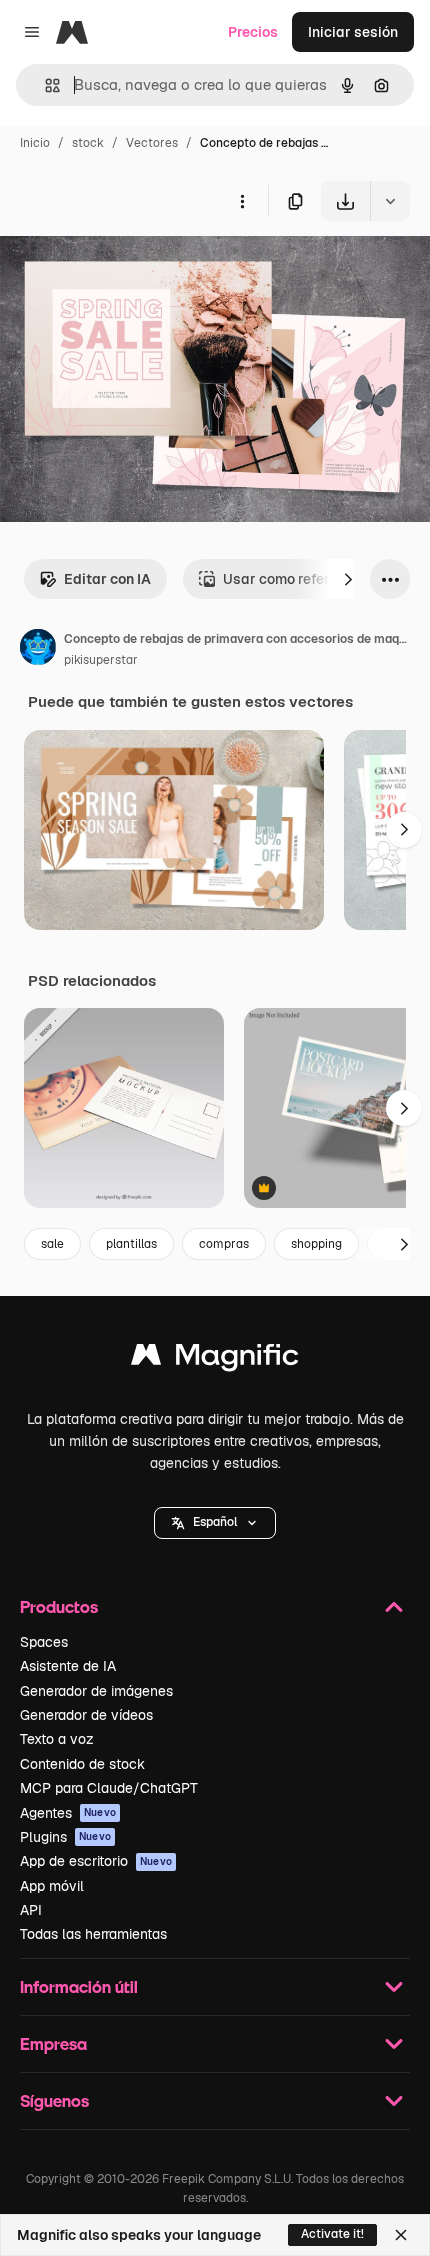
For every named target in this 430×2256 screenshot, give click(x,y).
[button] (215, 1523)
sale (52, 1244)
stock (88, 143)
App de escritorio (96, 1861)
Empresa (53, 2043)
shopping (316, 1244)
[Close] (401, 2235)
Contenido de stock (82, 1764)
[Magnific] (215, 1359)
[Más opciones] (242, 201)
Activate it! (332, 2234)
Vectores (152, 143)
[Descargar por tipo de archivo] (390, 201)
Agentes (68, 1813)
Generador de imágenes (96, 1691)
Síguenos (54, 2100)
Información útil (79, 1986)
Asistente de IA (68, 1666)
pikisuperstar (101, 660)
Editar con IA (107, 579)
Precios (253, 32)
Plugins (65, 1837)
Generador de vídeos (86, 1715)
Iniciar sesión (353, 32)
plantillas (131, 1244)
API (31, 1910)
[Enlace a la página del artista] (38, 650)
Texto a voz (57, 1739)
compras (224, 1244)
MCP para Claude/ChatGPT (109, 1788)
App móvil (52, 1886)
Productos (59, 1606)
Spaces (44, 1642)
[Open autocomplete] (44, 85)
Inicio (35, 143)
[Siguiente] (348, 579)
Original (128, 267)
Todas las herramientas (93, 1934)
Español (215, 1522)
